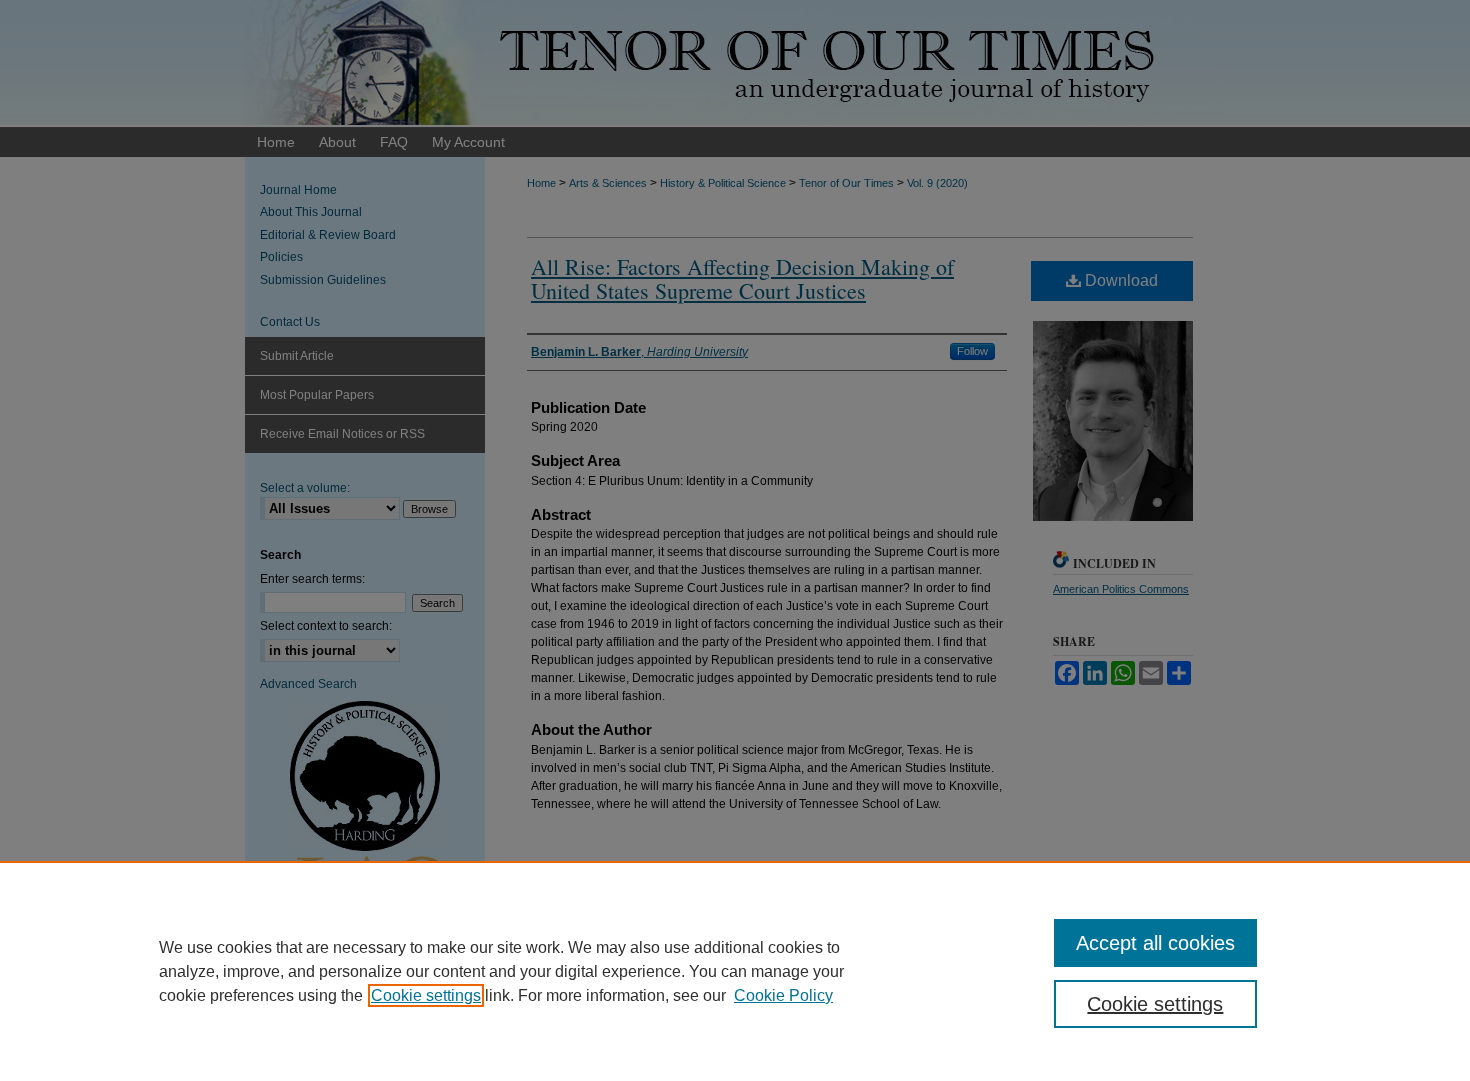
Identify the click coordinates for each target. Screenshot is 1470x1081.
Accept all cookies (1155, 943)
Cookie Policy (783, 995)
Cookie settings (426, 995)
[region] (735, 971)
